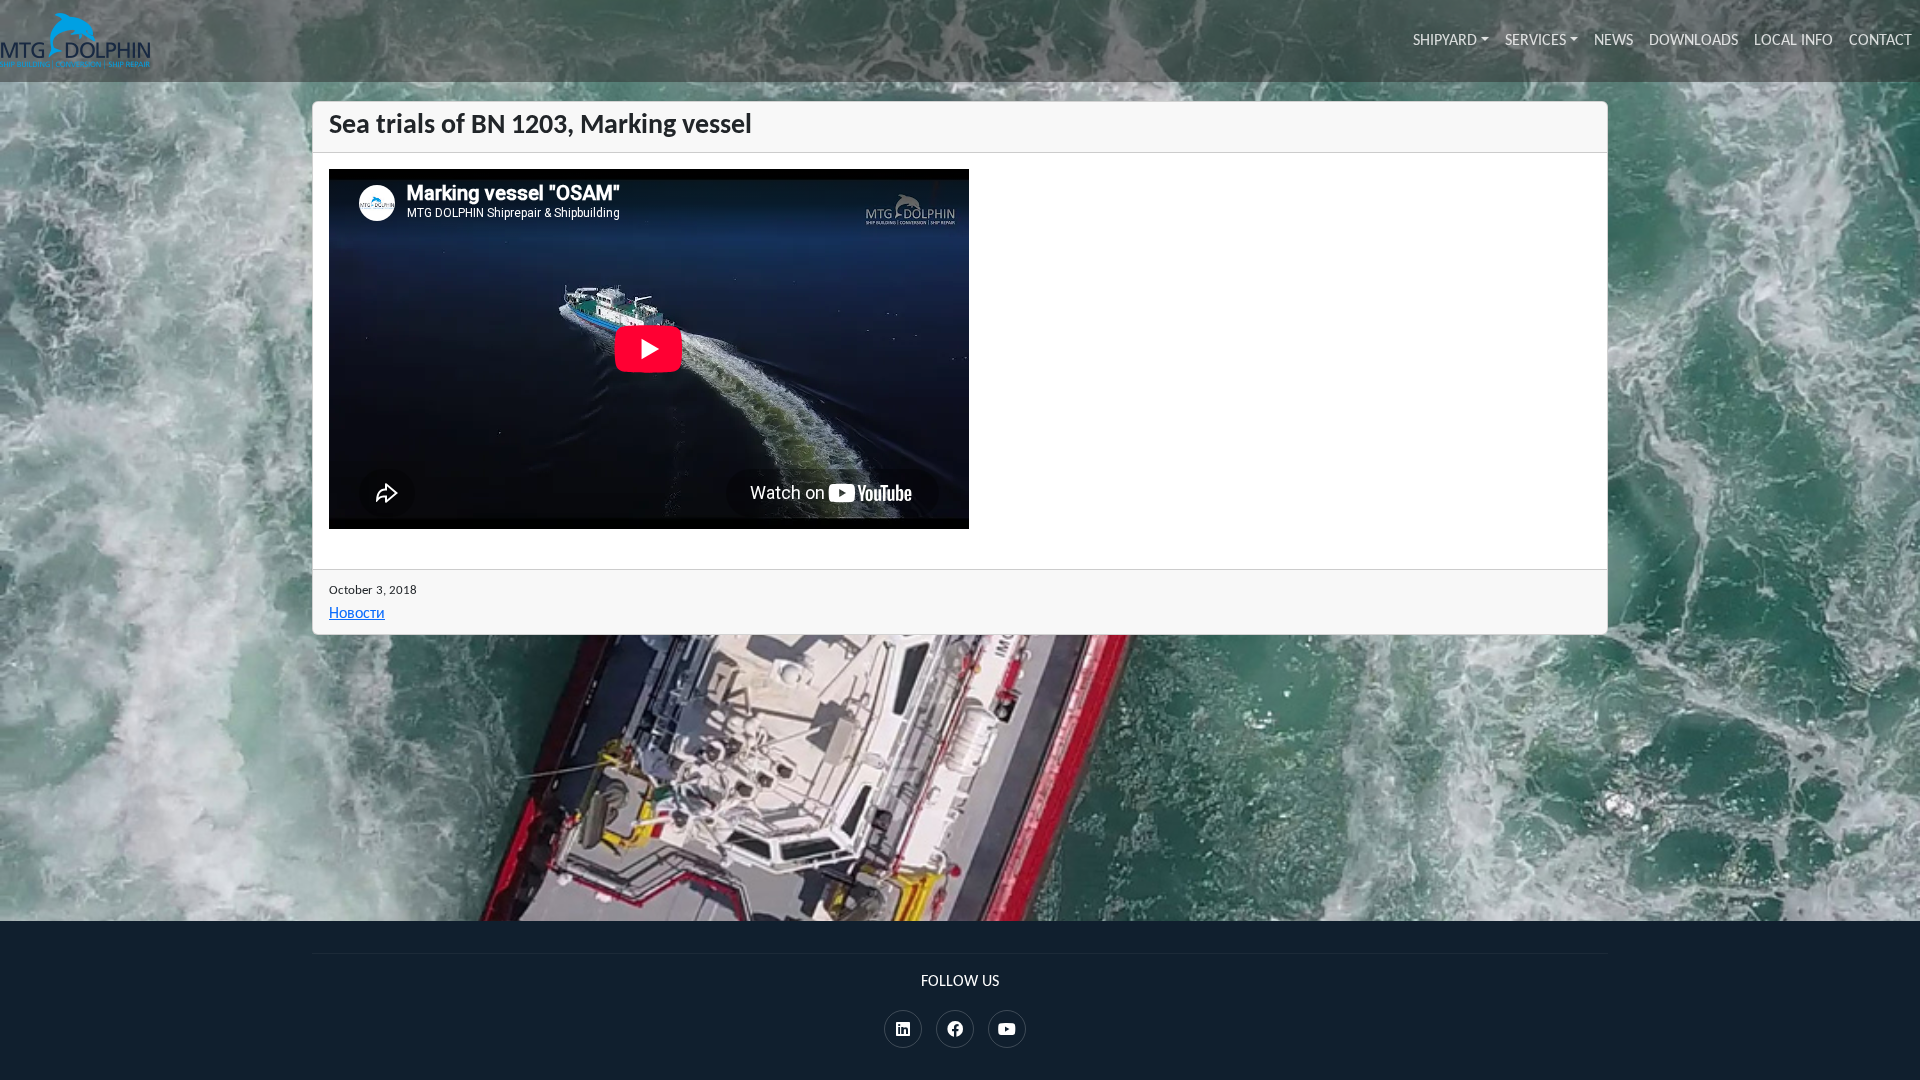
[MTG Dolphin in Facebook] (955, 1031)
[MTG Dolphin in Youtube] (1007, 1031)
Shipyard (1445, 41)
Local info (1793, 41)
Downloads (1693, 41)
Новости (357, 614)
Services (1535, 41)
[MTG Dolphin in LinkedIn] (903, 1031)
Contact (1880, 41)
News (1613, 41)
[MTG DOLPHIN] (75, 41)
